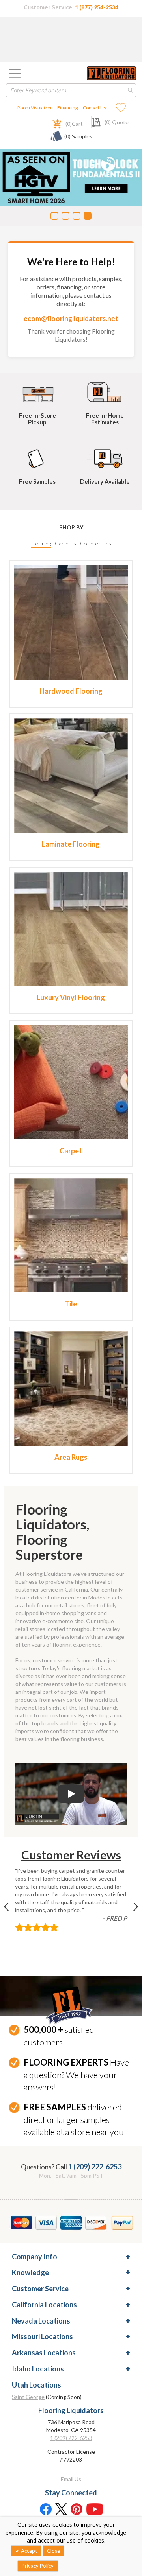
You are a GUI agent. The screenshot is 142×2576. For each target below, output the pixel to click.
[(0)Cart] (52, 123)
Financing (67, 108)
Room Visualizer (35, 108)
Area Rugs (71, 1457)
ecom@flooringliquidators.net (71, 318)
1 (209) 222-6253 (95, 2167)
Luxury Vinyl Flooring (71, 997)
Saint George (28, 2397)
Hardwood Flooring (71, 691)
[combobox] (71, 90)
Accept (28, 2551)
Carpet (71, 1151)
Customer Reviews (71, 1855)
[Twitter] (61, 2509)
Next (129, 1912)
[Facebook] (45, 2509)
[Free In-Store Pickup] (37, 391)
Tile (71, 1304)
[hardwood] (71, 622)
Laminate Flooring (71, 844)
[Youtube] (95, 2509)
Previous (13, 1912)
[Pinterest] (77, 2509)
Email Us (71, 2479)
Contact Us (94, 108)
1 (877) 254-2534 (97, 7)
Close (53, 2551)
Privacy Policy (38, 2566)
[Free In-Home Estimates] (105, 391)
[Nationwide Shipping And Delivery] (105, 457)
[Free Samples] (37, 457)
